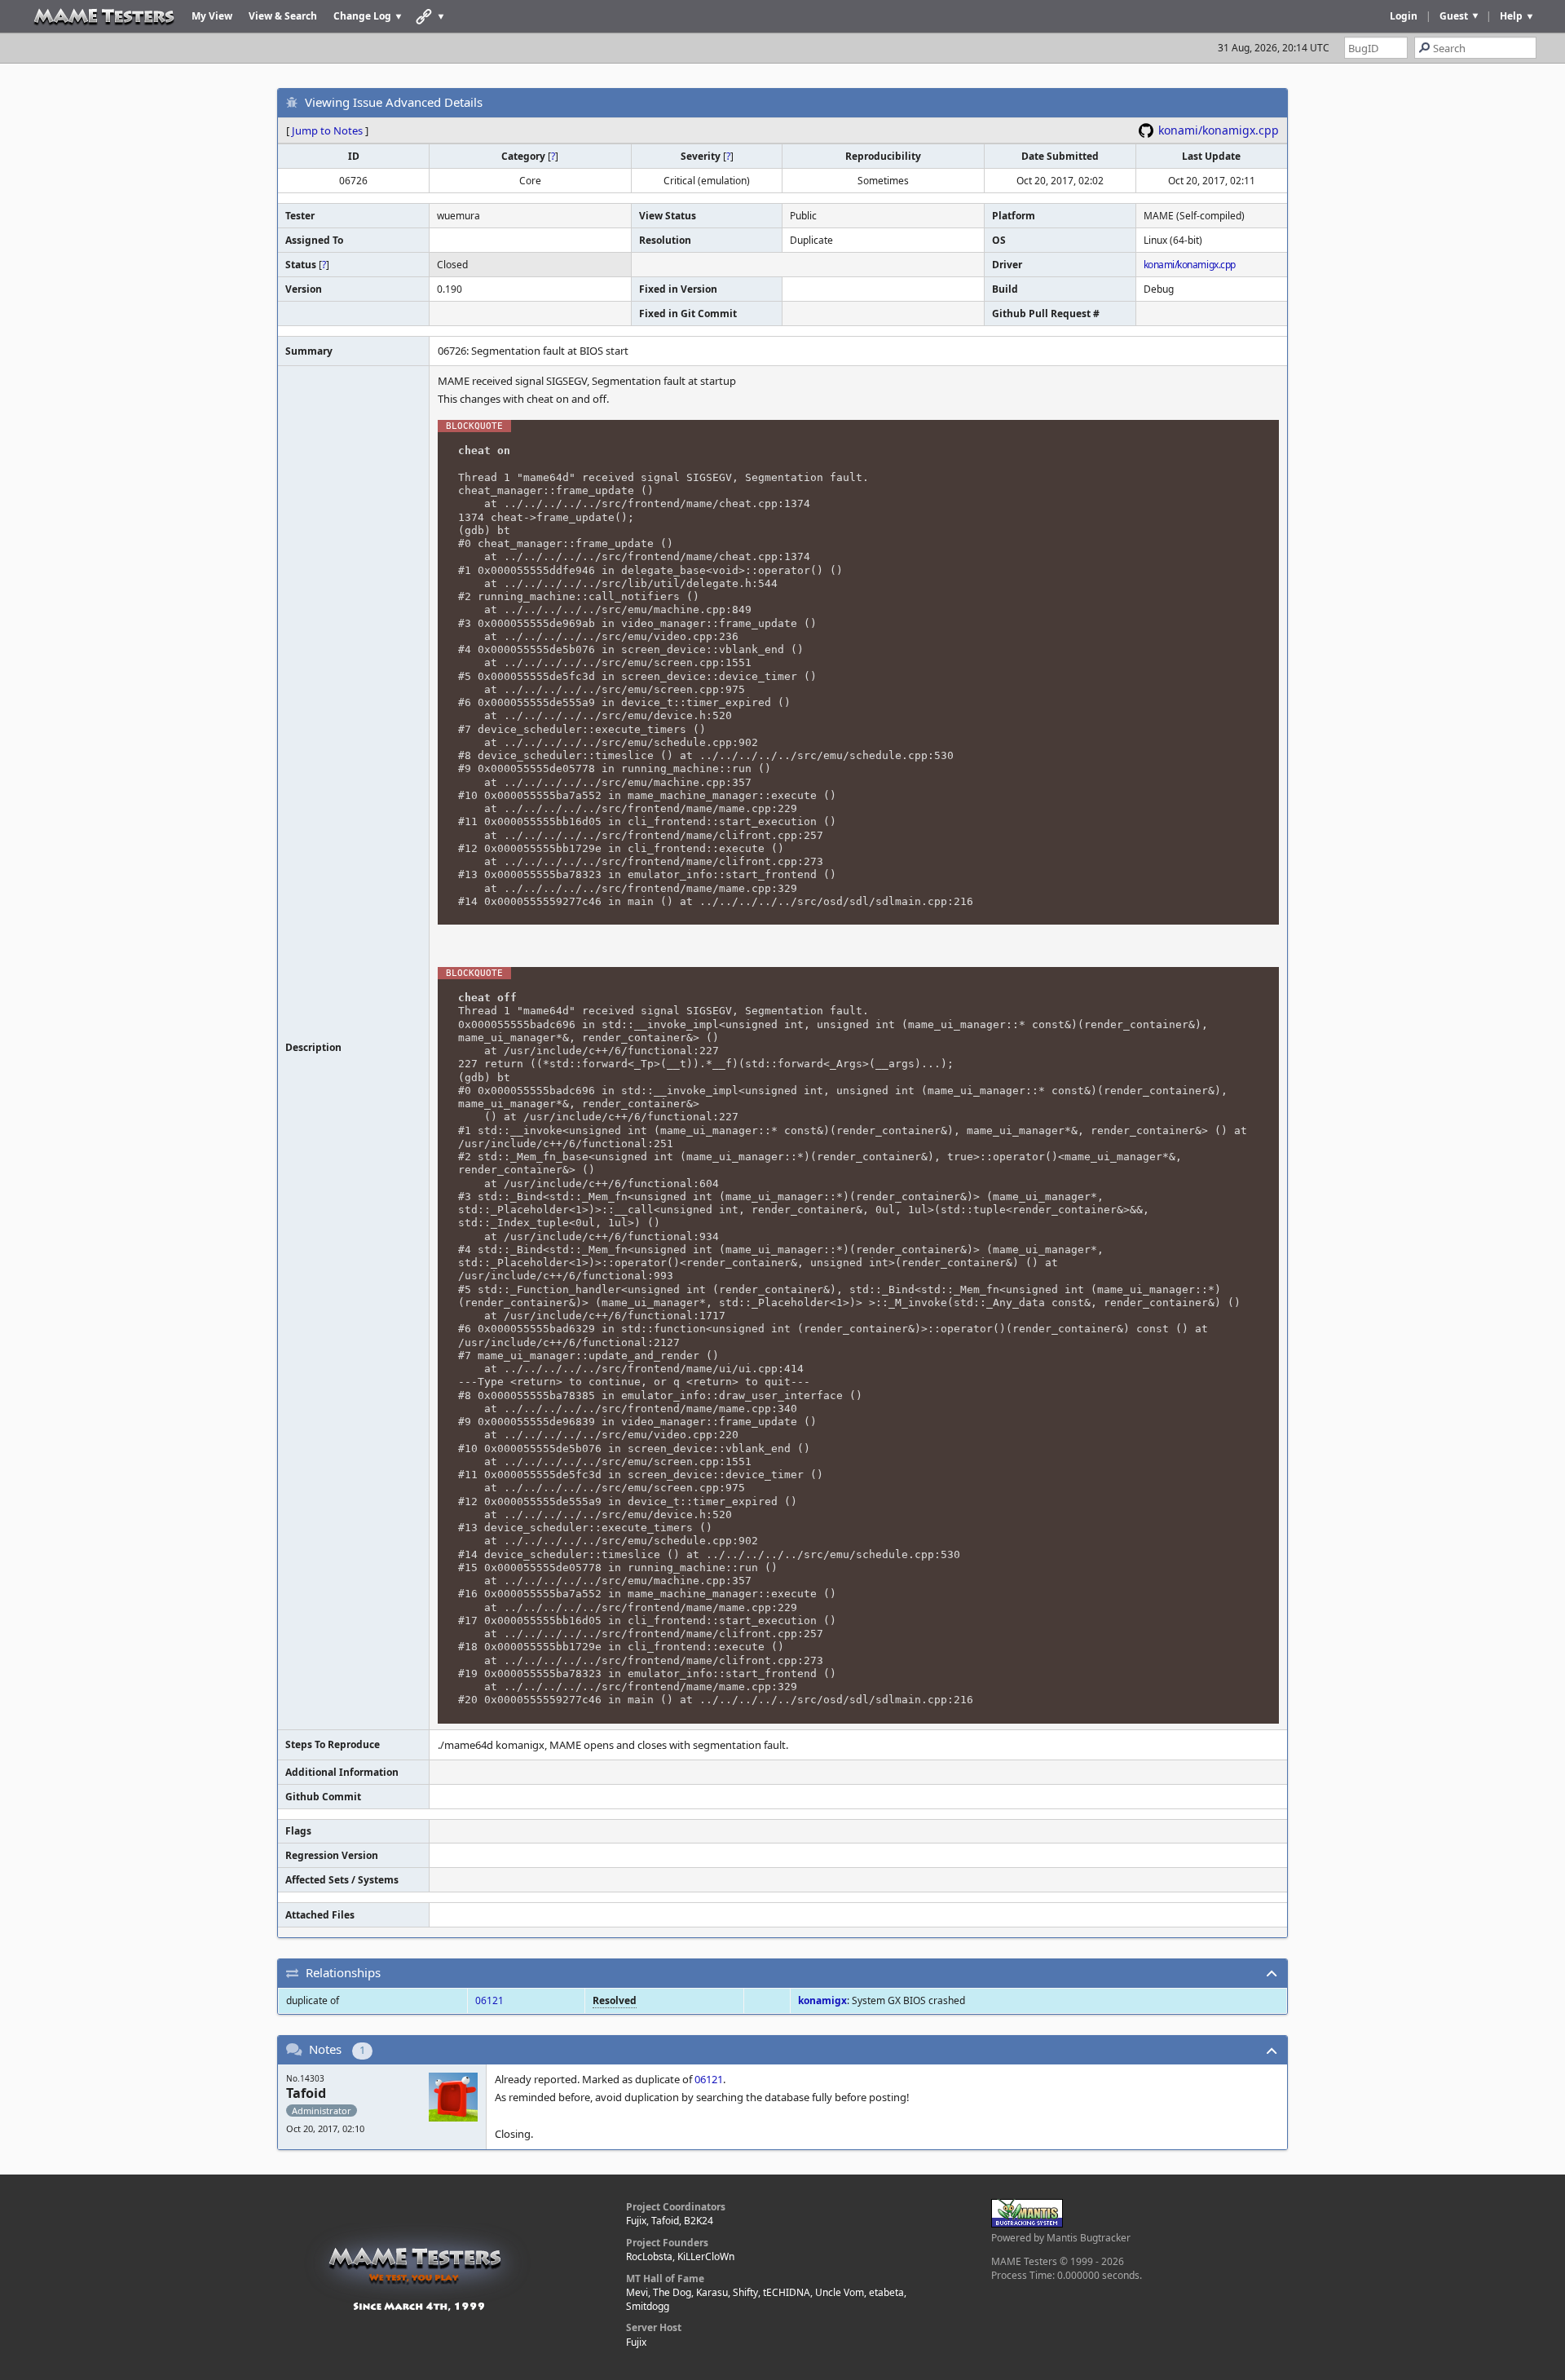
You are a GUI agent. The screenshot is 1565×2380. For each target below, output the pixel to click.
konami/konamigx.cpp (1219, 130)
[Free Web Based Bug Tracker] (1027, 2224)
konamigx (822, 2000)
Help (1511, 16)
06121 (489, 2000)
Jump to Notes (327, 130)
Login (1404, 16)
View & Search (283, 16)
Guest (1454, 16)
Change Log (362, 16)
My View (212, 16)
